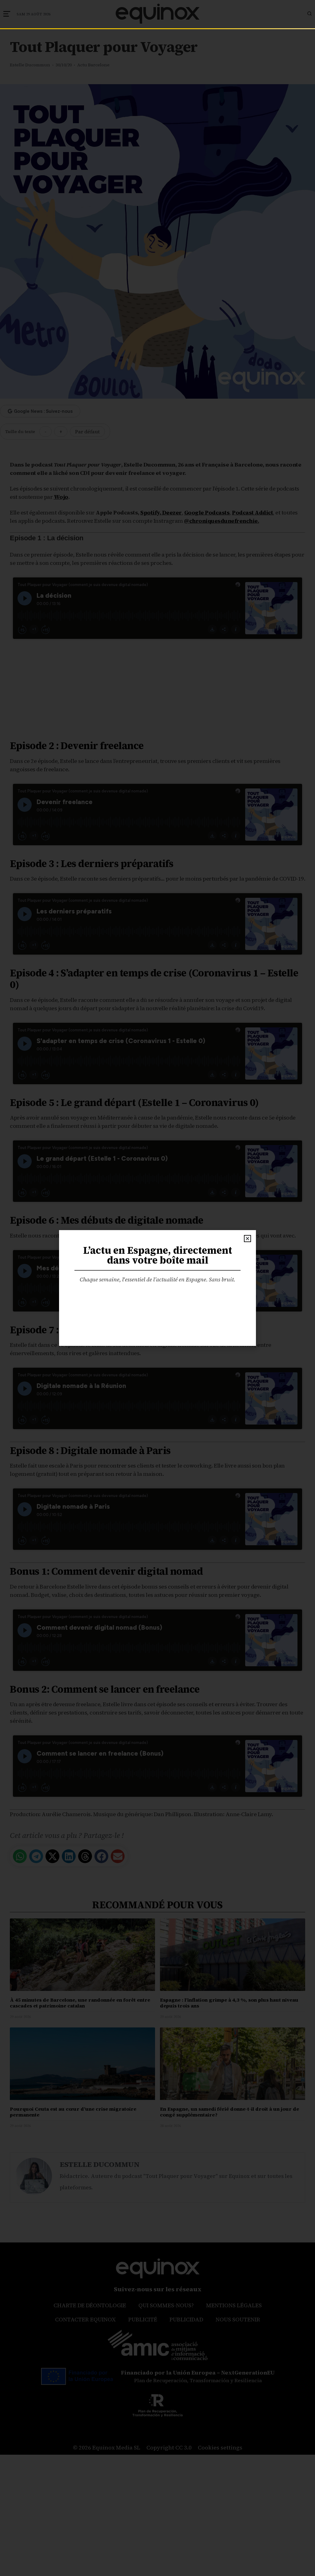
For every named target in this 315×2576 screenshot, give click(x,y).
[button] (247, 1239)
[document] (157, 1288)
